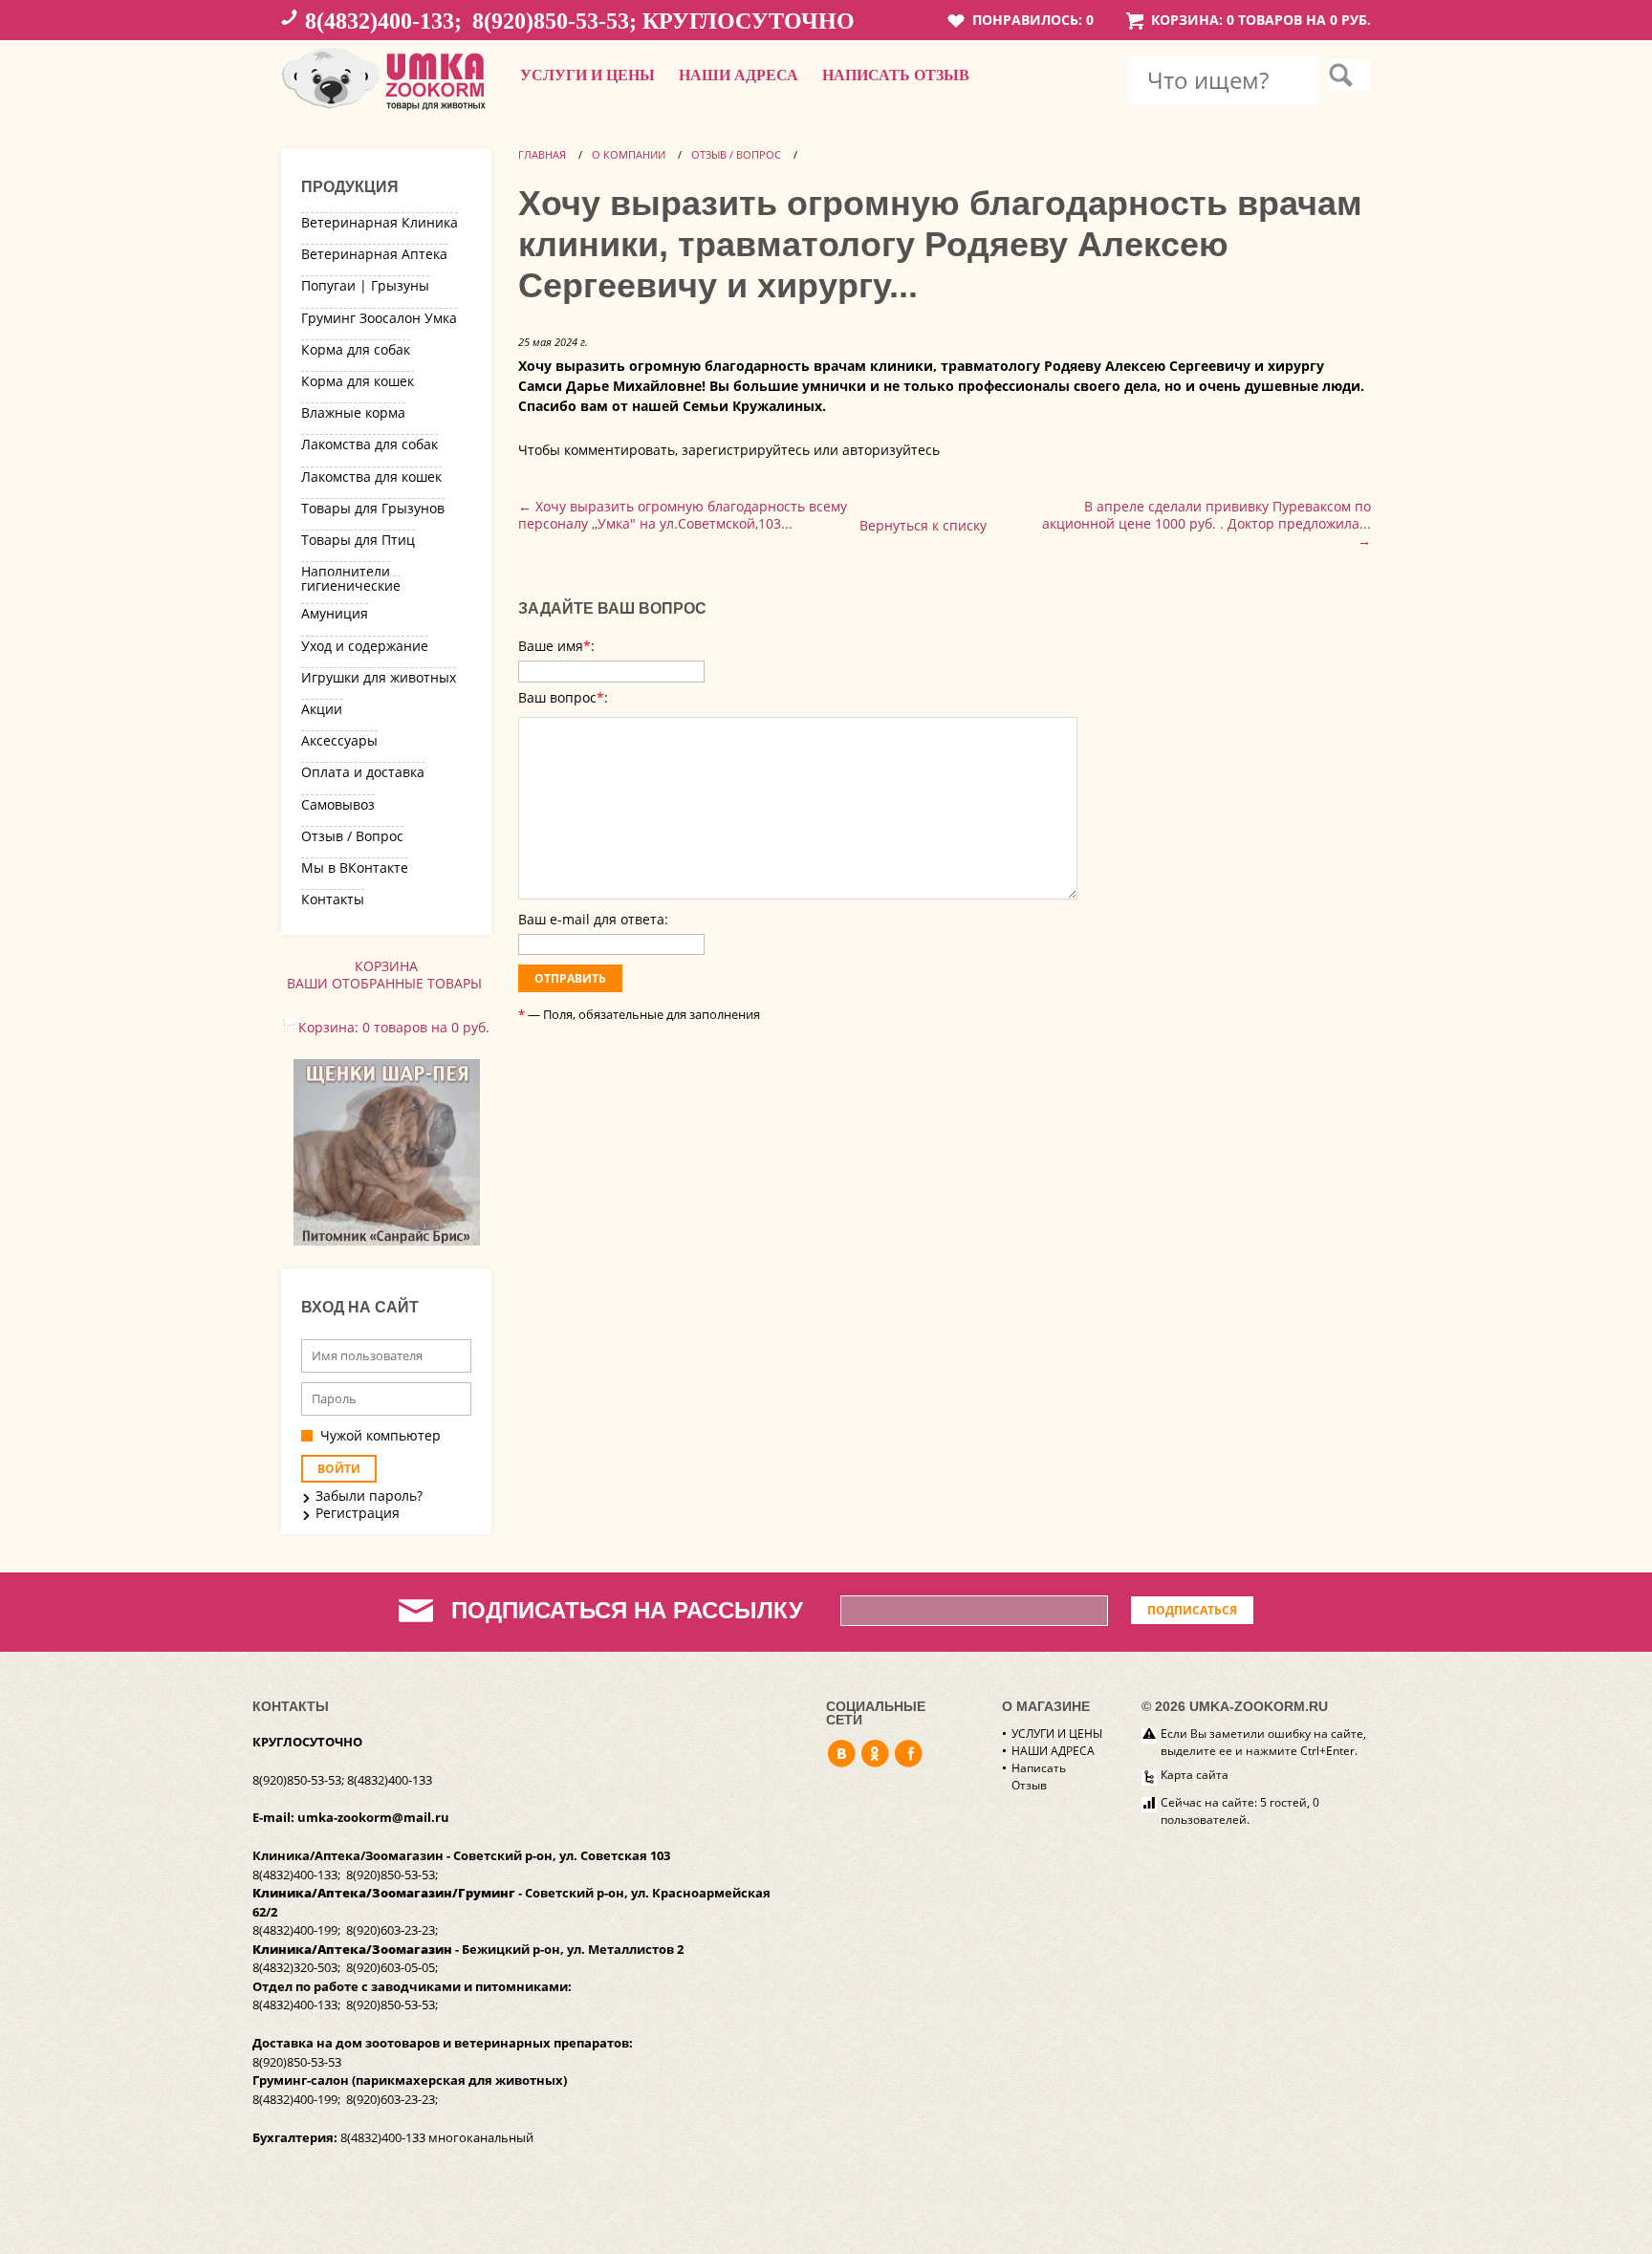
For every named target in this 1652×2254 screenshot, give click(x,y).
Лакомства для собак (370, 444)
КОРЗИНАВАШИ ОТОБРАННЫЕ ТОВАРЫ (386, 975)
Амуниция (335, 613)
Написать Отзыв (896, 75)
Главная (542, 154)
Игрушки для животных (379, 677)
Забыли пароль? (369, 1496)
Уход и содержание (365, 646)
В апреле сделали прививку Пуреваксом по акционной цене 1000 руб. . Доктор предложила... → (1206, 523)
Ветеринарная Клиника (380, 222)
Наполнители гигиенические (351, 578)
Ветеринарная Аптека (374, 254)
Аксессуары (339, 740)
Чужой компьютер (380, 1435)
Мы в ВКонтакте (355, 867)
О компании (629, 154)
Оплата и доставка (363, 772)
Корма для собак (356, 349)
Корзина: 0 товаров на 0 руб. (1261, 20)
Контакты (333, 899)
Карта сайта (1195, 1775)
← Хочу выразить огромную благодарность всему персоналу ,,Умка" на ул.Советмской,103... (683, 515)
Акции (322, 709)
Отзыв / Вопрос (352, 836)
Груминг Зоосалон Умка (379, 318)
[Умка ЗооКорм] (386, 111)
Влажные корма (353, 412)
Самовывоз (338, 804)
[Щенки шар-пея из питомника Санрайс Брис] (387, 1240)
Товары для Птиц (358, 540)
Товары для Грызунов (373, 508)
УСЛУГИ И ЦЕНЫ (587, 75)
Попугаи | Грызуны (365, 285)
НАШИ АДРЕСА (739, 75)
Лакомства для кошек (371, 477)
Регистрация (358, 1513)
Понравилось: (1033, 20)
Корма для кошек (358, 381)
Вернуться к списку (923, 525)
